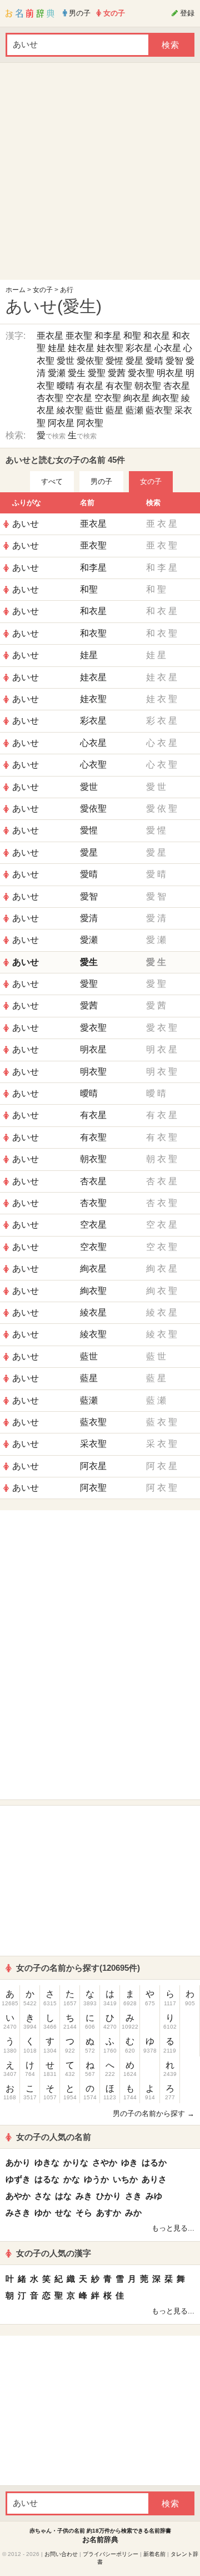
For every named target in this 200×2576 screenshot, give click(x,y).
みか (133, 2212)
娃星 (57, 348)
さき (133, 2196)
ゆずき (18, 2179)
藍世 (94, 410)
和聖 (132, 336)
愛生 (77, 373)
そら (84, 2212)
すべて (52, 481)
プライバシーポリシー (111, 2554)
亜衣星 (50, 336)
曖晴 (66, 386)
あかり (18, 2162)
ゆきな (47, 2162)
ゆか (43, 2212)
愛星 (134, 361)
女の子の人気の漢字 (54, 2253)
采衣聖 (93, 1444)
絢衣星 (137, 398)
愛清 (89, 918)
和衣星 (157, 336)
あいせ (26, 524)
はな (63, 2196)
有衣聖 (119, 386)
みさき (18, 2212)
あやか (18, 2196)
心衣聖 (93, 765)
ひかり (109, 2196)
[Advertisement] (100, 174)
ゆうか (96, 2179)
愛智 (174, 361)
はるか (154, 2162)
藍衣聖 (159, 410)
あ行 (67, 290)
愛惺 (114, 361)
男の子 (101, 481)
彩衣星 (139, 348)
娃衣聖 (110, 348)
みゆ (154, 2196)
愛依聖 (90, 361)
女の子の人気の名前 (54, 2137)
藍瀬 (134, 410)
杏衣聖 (50, 398)
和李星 (108, 336)
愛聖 (97, 373)
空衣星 (79, 398)
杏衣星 (177, 386)
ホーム (16, 290)
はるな (47, 2179)
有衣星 (90, 386)
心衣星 (168, 348)
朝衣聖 (148, 386)
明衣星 (170, 373)
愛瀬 (57, 373)
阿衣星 (61, 423)
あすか (109, 2212)
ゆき (129, 2162)
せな (63, 2212)
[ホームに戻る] (30, 13)
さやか (105, 2162)
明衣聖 (93, 1072)
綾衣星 (93, 1312)
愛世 (66, 361)
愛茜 (117, 373)
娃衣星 (81, 348)
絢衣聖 (166, 398)
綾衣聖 (70, 410)
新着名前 (154, 2554)
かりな (76, 2162)
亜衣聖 (79, 336)
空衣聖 (108, 398)
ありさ (154, 2179)
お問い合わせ (61, 2554)
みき (84, 2196)
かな (72, 2179)
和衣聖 (93, 633)
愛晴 (154, 361)
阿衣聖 (90, 423)
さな (43, 2196)
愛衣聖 (141, 373)
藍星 (114, 410)
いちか (125, 2179)
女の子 (43, 290)
